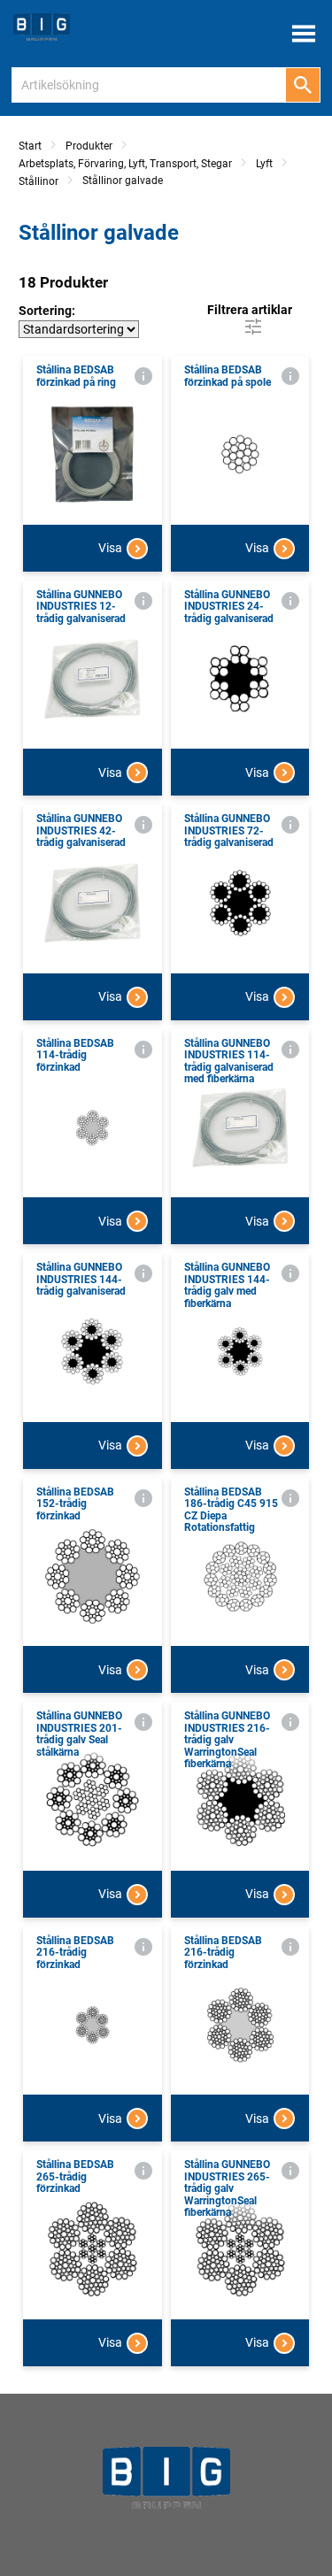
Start (30, 146)
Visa (110, 548)
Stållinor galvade (123, 181)
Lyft (264, 164)
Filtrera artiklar (250, 310)
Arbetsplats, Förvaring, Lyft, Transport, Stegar (125, 164)
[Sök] (303, 85)
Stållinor (39, 181)
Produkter (89, 146)
